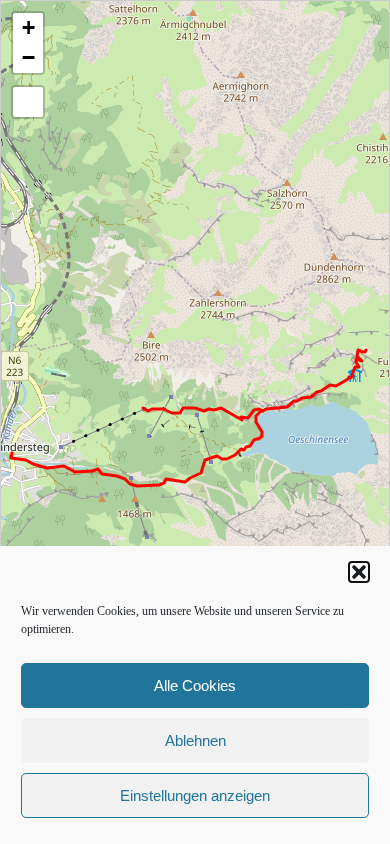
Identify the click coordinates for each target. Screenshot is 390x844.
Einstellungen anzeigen (195, 795)
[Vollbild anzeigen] (28, 102)
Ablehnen (195, 740)
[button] (359, 572)
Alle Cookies (195, 685)
